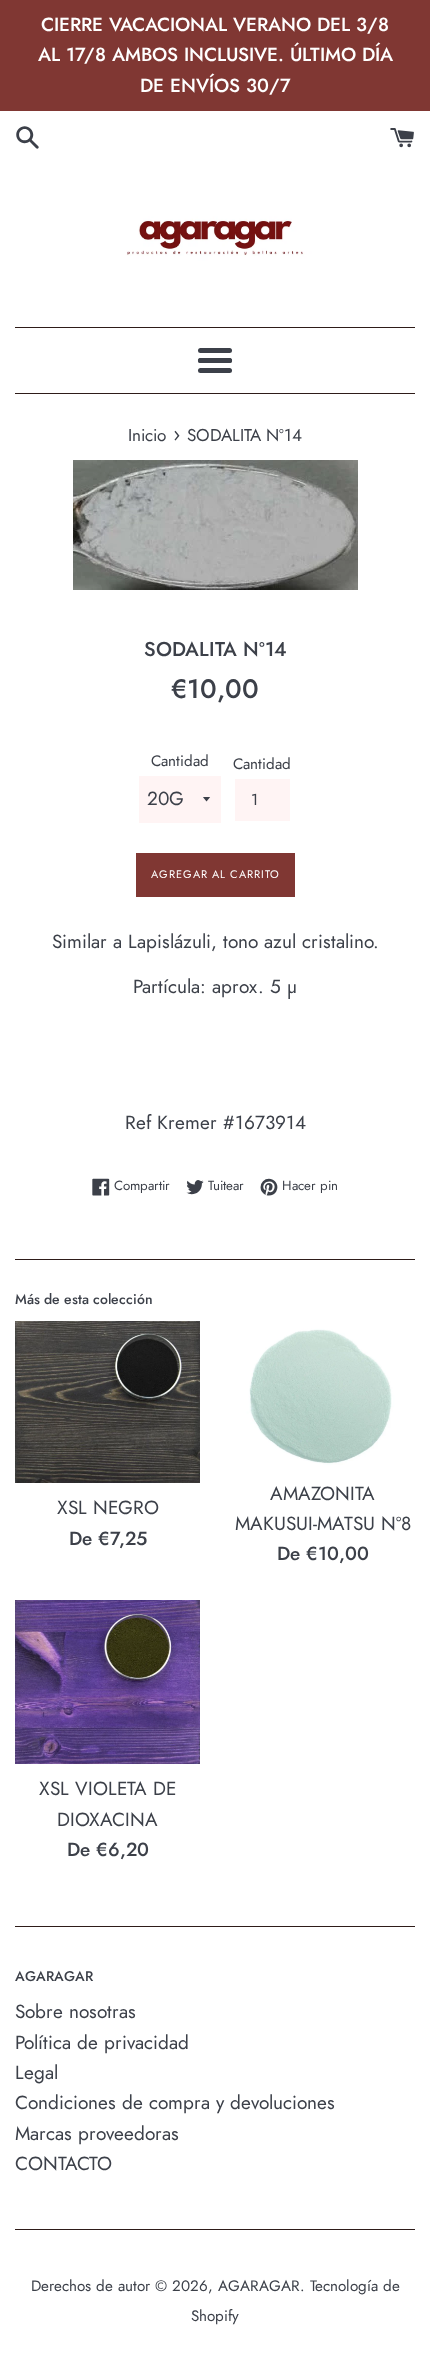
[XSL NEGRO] (107, 1402)
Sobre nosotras (75, 2011)
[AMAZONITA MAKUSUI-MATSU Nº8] (322, 1395)
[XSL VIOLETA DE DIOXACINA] (107, 1682)
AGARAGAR (259, 2286)
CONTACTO (63, 2163)
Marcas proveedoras (97, 2133)
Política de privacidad (102, 2042)
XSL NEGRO (108, 1507)
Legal (36, 2072)
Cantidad (180, 761)
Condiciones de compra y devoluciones (175, 2102)
